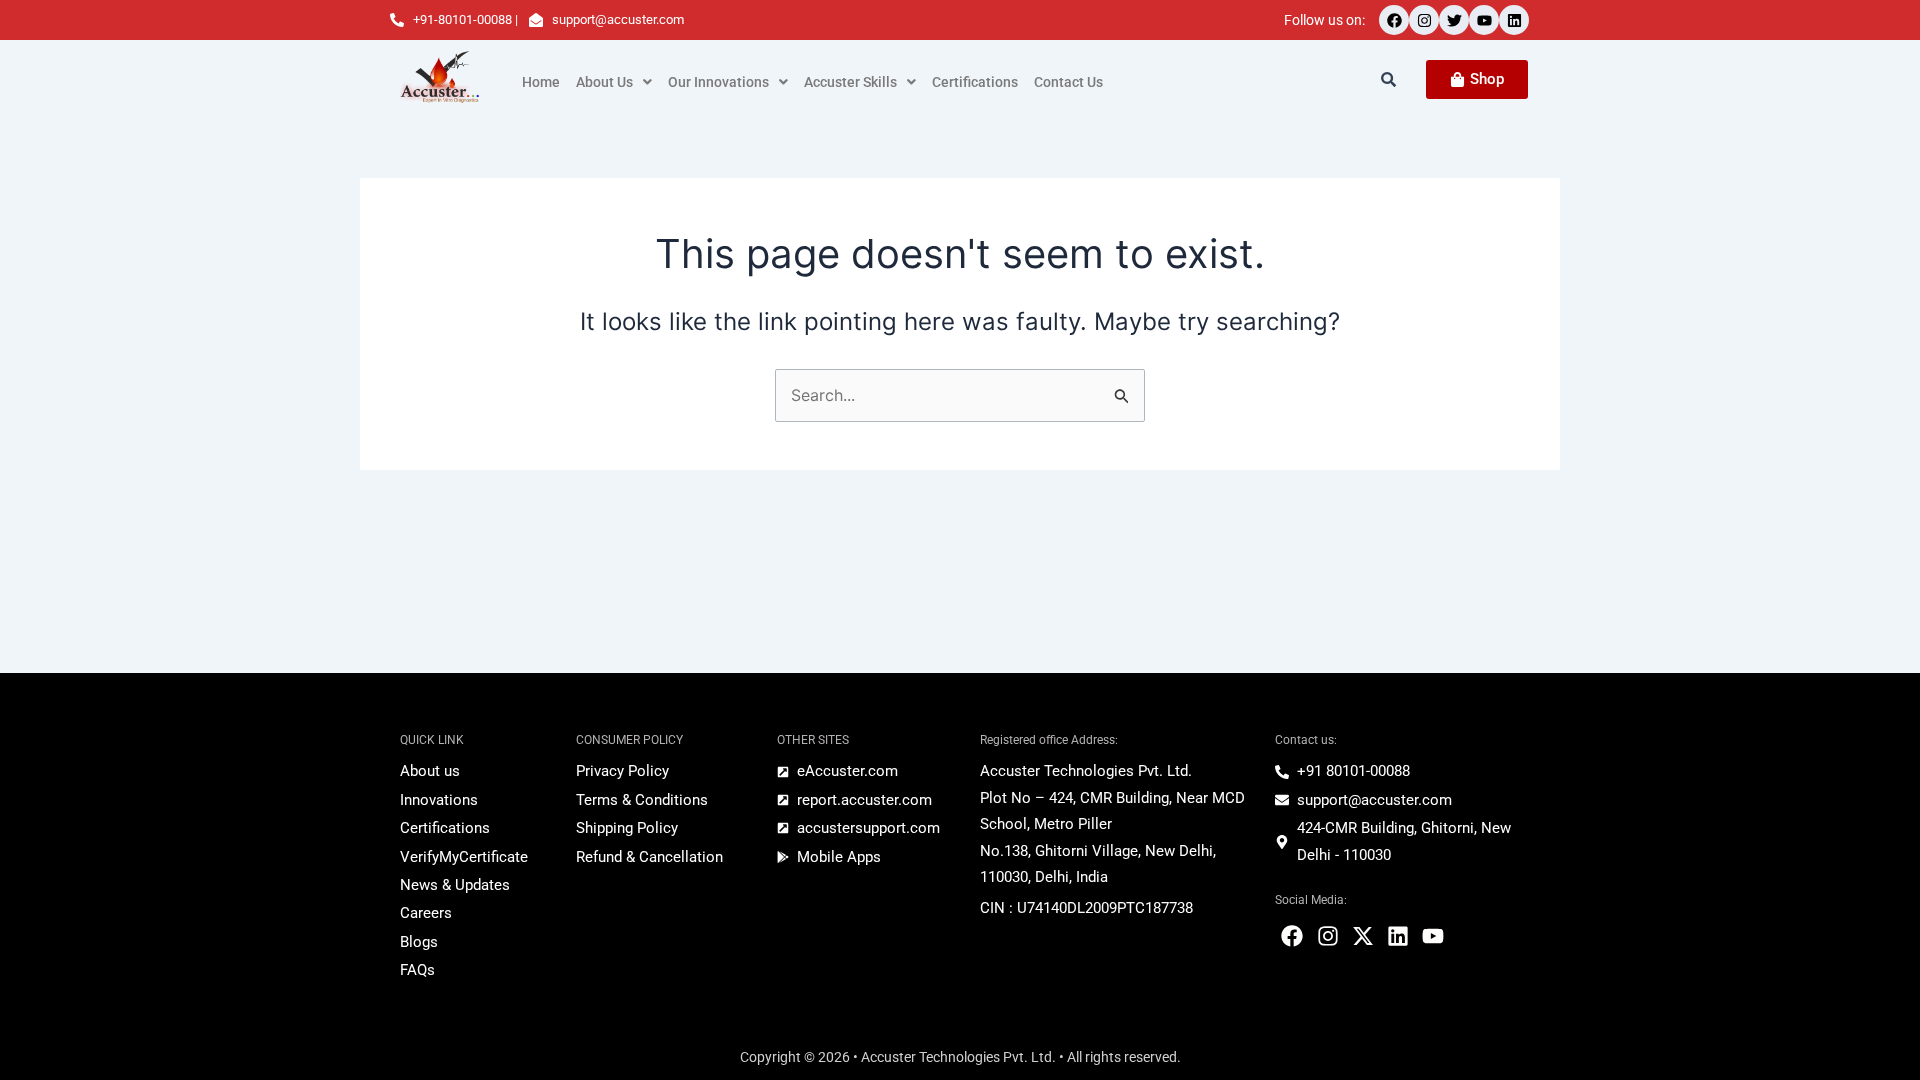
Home (541, 82)
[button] (614, 82)
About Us (604, 82)
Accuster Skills (850, 82)
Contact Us (1068, 82)
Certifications (975, 82)
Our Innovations (718, 82)
